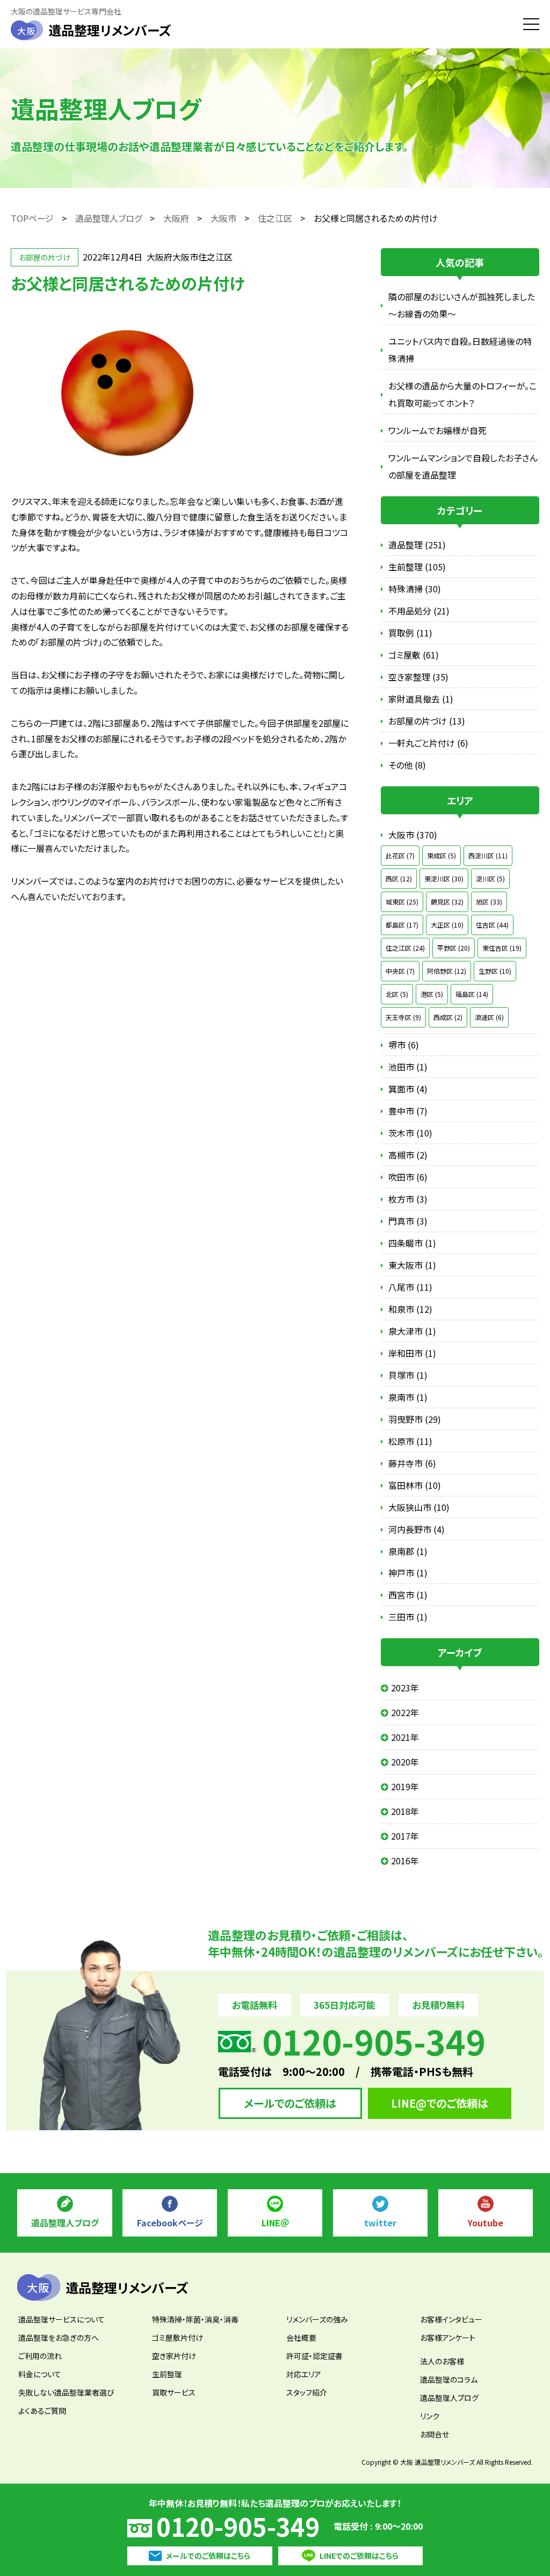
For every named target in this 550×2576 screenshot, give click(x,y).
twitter (380, 2223)
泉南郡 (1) (408, 1551)
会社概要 (301, 2338)
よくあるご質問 (42, 2411)
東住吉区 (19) (502, 948)
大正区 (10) (447, 925)
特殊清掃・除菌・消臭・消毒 (195, 2319)
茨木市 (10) (410, 1133)
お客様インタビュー (451, 2319)
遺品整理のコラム (449, 2379)
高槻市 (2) (408, 1155)
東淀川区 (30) (444, 878)
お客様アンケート (448, 2338)
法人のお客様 (442, 2361)
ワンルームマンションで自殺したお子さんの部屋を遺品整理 (463, 466)
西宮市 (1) (408, 1595)
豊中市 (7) (408, 1111)
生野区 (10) (495, 971)
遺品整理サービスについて (61, 2319)
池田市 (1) (408, 1067)
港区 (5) (432, 994)
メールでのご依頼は (290, 2103)
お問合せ (435, 2434)
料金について (40, 2374)
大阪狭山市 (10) (419, 1507)
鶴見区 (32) (447, 902)
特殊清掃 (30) (415, 589)
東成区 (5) (442, 855)
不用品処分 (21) (419, 611)
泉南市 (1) (408, 1397)
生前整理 (167, 2374)
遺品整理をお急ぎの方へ (59, 2338)
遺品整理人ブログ (65, 2223)
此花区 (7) (400, 855)
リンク (430, 2416)
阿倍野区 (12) (447, 971)
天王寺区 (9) (403, 1017)
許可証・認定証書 (314, 2356)
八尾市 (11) (410, 1287)
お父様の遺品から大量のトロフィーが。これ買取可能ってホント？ (462, 394)
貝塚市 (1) (408, 1375)
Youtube (486, 2223)
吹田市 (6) (408, 1177)
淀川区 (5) (490, 878)
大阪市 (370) (413, 835)
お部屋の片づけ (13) (427, 721)
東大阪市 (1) (412, 1265)
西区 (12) (399, 878)
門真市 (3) (408, 1221)
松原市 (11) (410, 1441)
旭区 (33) (489, 902)
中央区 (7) (400, 971)
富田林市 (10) (415, 1485)
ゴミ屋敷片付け (178, 2338)
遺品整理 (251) (417, 545)
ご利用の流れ (40, 2356)
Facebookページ (170, 2223)
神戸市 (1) (408, 1573)
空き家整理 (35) (418, 677)
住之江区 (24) (405, 948)
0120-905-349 (238, 2526)
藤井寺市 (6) (412, 1463)
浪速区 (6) (489, 1017)
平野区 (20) (454, 948)
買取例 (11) (410, 633)
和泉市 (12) (410, 1309)
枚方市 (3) (408, 1199)
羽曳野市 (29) (415, 1419)
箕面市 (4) (408, 1089)
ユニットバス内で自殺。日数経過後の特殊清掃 (460, 350)
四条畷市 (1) (412, 1243)
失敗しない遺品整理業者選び (66, 2392)
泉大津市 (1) (412, 1331)
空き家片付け (174, 2356)
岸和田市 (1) (412, 1353)
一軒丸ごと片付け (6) (428, 743)
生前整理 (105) (417, 567)
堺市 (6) (404, 1045)
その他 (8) (407, 765)
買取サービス (174, 2392)
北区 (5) (397, 994)
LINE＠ (275, 2223)
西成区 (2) (448, 1017)
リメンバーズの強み (317, 2319)
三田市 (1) (408, 1617)
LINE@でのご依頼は (440, 2103)
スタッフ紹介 (307, 2392)
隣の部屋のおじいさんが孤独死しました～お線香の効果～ (462, 305)
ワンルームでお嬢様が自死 (437, 430)
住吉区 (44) (492, 925)
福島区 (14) (472, 994)
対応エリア (304, 2374)
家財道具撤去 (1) (421, 699)
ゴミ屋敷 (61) (414, 655)
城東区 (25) (402, 902)
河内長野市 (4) (417, 1529)
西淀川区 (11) (488, 855)
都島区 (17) (402, 925)
